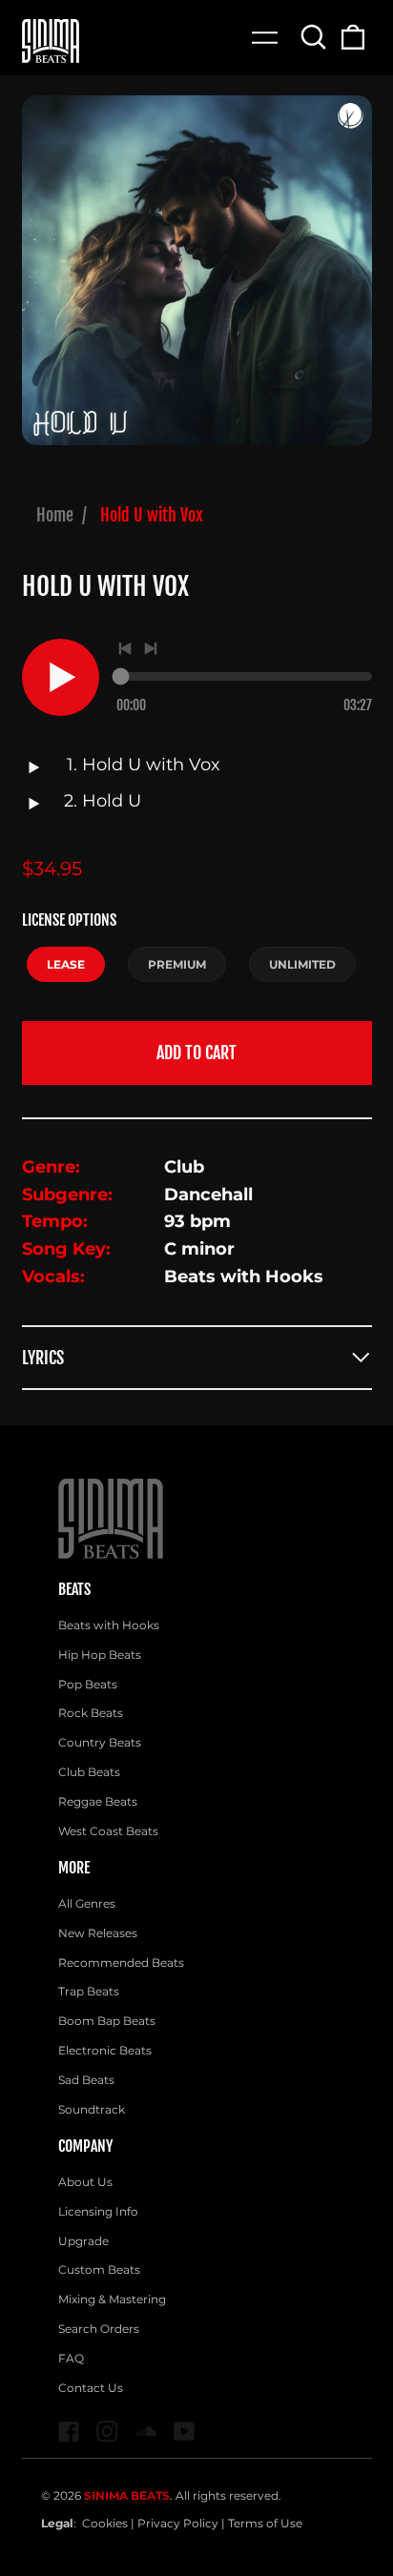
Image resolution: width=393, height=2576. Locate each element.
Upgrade (83, 2241)
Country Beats (100, 1742)
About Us (85, 2182)
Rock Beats (91, 1713)
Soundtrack (92, 2109)
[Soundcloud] (146, 2432)
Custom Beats (99, 2269)
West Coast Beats (108, 1831)
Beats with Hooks (109, 1625)
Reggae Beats (98, 1801)
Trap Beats (89, 1991)
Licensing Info (98, 2211)
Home (55, 515)
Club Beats (89, 1772)
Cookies (105, 2523)
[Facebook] (69, 2432)
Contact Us (91, 2388)
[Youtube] (185, 2432)
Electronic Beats (105, 2050)
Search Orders (99, 2329)
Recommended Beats (121, 1963)
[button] (314, 37)
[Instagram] (107, 2432)
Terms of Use (265, 2523)
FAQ (71, 2358)
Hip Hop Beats (100, 1655)
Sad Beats (86, 2080)
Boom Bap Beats (107, 2021)
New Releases (98, 1933)
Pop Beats (88, 1684)
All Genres (87, 1903)
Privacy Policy (178, 2523)
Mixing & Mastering (112, 2299)
